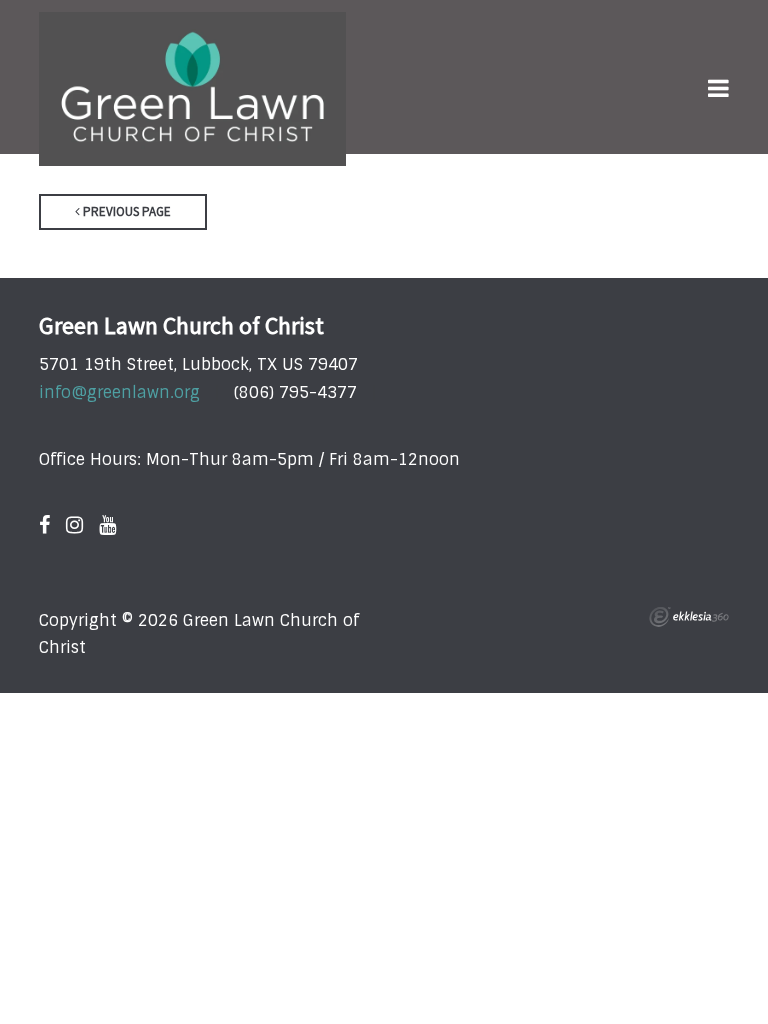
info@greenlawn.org (119, 392)
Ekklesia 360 (689, 617)
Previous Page (125, 211)
